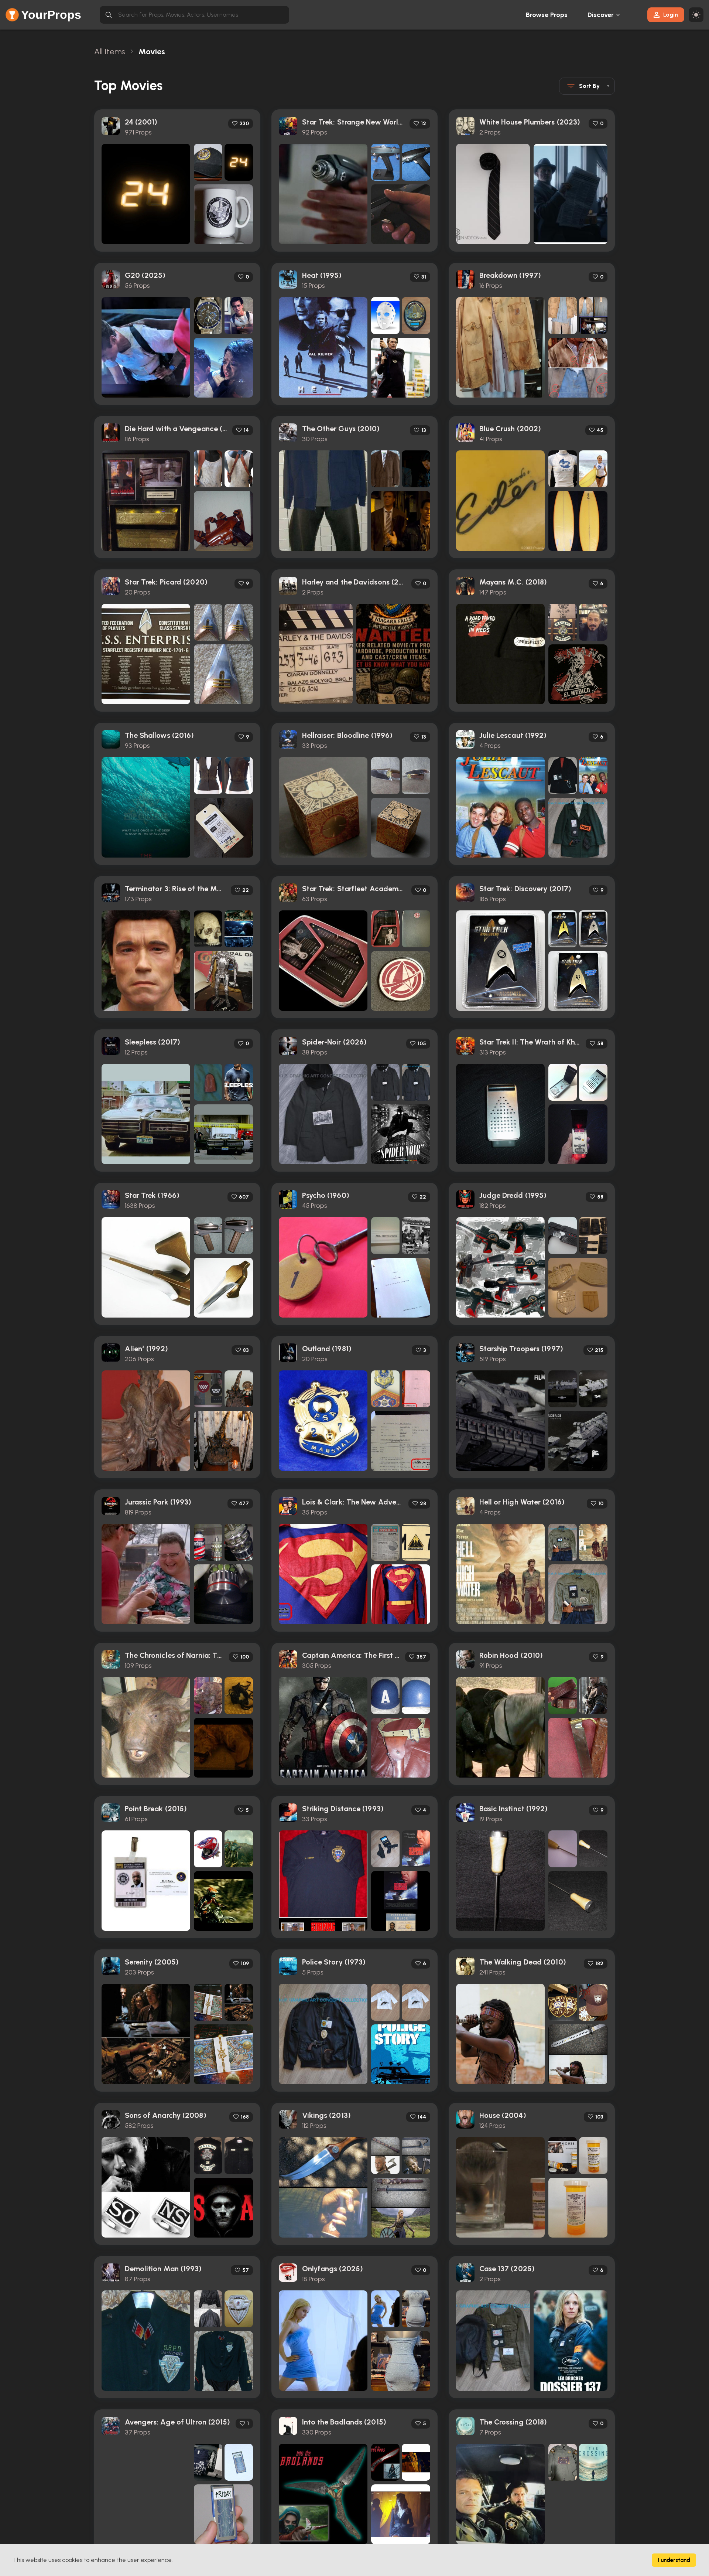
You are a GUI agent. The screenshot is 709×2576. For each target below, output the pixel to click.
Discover (601, 15)
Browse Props (547, 15)
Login (671, 15)
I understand (674, 2560)
